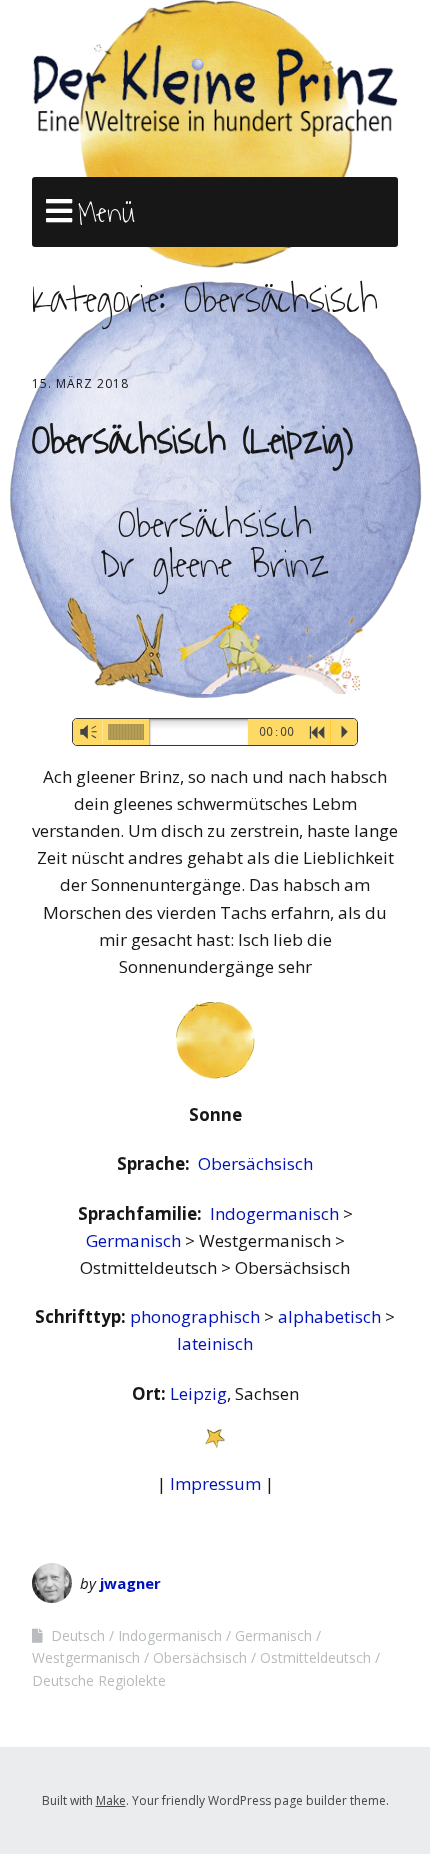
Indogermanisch (276, 1213)
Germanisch (135, 1240)
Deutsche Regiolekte (99, 1680)
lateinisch (215, 1343)
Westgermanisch (86, 1657)
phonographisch (197, 1316)
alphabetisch (331, 1316)
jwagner (130, 1583)
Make (111, 1800)
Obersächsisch (255, 1163)
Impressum (215, 1483)
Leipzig (198, 1393)
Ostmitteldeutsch (315, 1657)
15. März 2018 (80, 383)
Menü (106, 213)
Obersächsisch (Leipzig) (192, 441)
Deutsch (78, 1635)
